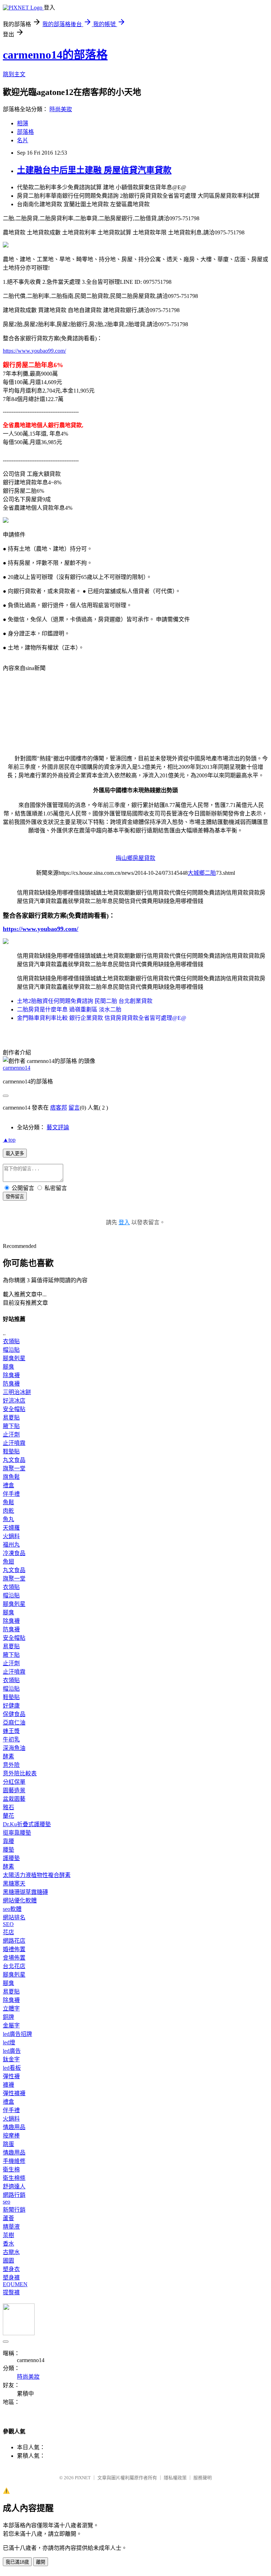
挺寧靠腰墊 (17, 1833)
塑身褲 (11, 2278)
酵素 (8, 1756)
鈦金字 (11, 2059)
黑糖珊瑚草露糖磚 (25, 1892)
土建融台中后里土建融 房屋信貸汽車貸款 (94, 170)
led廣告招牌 (17, 2034)
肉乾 (8, 1511)
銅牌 (8, 2017)
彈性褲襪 (14, 2093)
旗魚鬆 (11, 1477)
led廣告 (12, 2051)
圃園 (8, 2261)
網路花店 (14, 1941)
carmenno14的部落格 (55, 55)
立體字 (11, 2009)
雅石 (8, 1807)
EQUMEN (15, 2284)
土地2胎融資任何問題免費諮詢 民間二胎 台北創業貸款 (85, 1001)
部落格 (25, 132)
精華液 (11, 2227)
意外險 (11, 1765)
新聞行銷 (14, 2210)
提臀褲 (11, 2292)
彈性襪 (11, 2076)
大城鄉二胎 (202, 873)
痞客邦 (59, 1108)
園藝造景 (14, 1790)
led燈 (9, 2042)
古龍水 (11, 2252)
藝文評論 (58, 1127)
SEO (8, 1924)
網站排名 (14, 1917)
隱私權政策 (175, 2478)
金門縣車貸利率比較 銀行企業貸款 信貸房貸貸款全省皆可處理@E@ (102, 1018)
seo (7, 2202)
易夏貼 (11, 1418)
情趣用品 (14, 2127)
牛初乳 (11, 1740)
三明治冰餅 (17, 1392)
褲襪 (8, 2085)
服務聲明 (203, 2478)
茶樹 (8, 2235)
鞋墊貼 (11, 1451)
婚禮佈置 (14, 1949)
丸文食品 (14, 1460)
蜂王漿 (11, 1731)
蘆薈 (8, 2218)
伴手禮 (11, 1494)
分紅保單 (14, 1782)
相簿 (23, 123)
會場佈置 (14, 1958)
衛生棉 (11, 2169)
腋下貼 (11, 1426)
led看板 (12, 2068)
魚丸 (8, 1519)
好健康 (11, 1706)
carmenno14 (17, 1068)
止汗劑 (11, 1435)
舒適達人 (14, 2186)
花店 (8, 1932)
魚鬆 (8, 1502)
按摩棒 (11, 2136)
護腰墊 (11, 1858)
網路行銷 (14, 2195)
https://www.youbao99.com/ (34, 351)
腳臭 (8, 1367)
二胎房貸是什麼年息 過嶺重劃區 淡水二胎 (69, 1009)
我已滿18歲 (17, 2562)
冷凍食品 (14, 1553)
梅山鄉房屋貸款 (135, 858)
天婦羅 (11, 1528)
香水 (8, 2244)
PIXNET (83, 2478)
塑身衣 (11, 2269)
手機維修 (14, 2161)
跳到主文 (14, 74)
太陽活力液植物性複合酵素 (37, 1875)
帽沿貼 (11, 1350)
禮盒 (8, 1485)
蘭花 (8, 1816)
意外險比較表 (20, 1773)
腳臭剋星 (14, 1358)
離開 (41, 2562)
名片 (23, 140)
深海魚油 (14, 1748)
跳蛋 (8, 2144)
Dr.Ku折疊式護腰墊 (27, 1824)
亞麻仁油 (14, 1723)
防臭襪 (11, 1384)
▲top (9, 1140)
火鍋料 (11, 1536)
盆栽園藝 (14, 1799)
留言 (74, 1108)
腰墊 (8, 1850)
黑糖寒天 (14, 1884)
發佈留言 (15, 1197)
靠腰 (8, 1841)
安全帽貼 (14, 1409)
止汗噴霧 (14, 1443)
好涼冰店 (14, 1401)
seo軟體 (12, 1909)
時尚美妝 (61, 109)
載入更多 (15, 1153)
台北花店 (14, 1966)
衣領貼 (11, 1341)
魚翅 (8, 1562)
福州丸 (11, 1545)
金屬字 (11, 2025)
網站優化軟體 (20, 1900)
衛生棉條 (14, 2178)
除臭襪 (11, 1375)
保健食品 (14, 1714)
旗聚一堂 (14, 1468)
